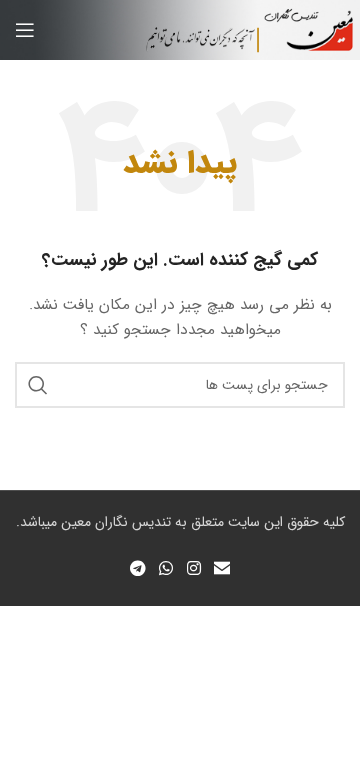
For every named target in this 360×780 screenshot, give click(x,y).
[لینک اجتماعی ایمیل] (221, 569)
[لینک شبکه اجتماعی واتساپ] (166, 569)
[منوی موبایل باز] (25, 30)
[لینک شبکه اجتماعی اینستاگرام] (193, 569)
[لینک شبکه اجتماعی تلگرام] (137, 569)
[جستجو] (38, 385)
